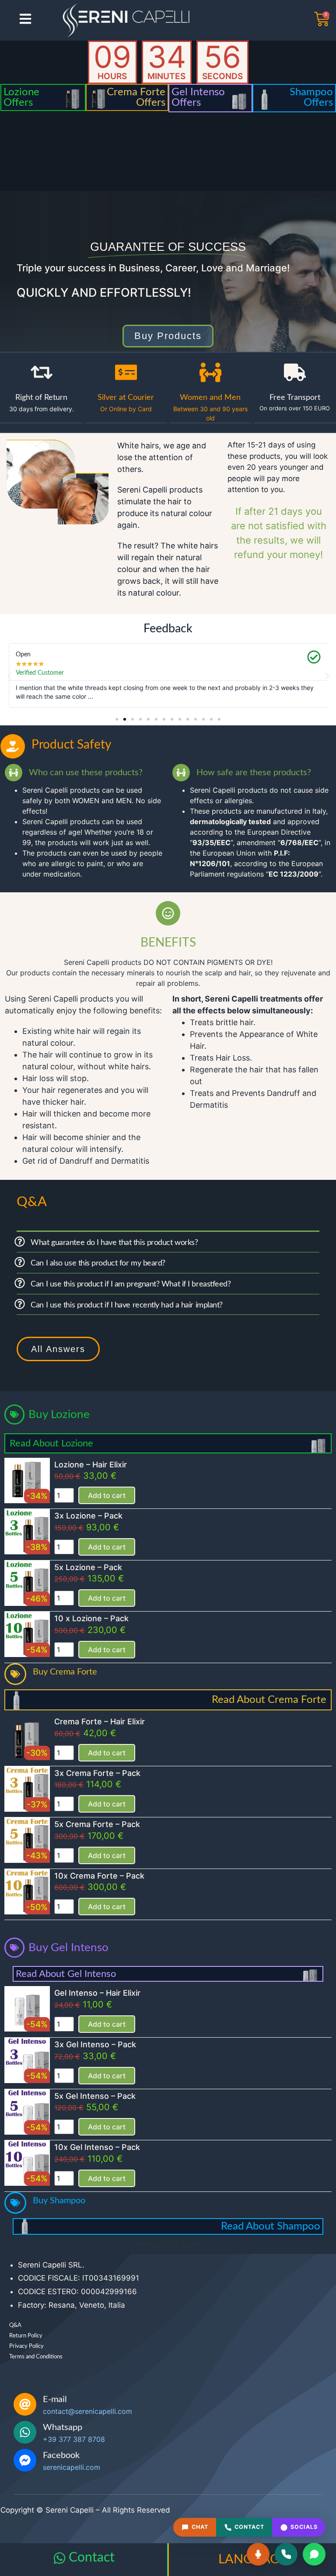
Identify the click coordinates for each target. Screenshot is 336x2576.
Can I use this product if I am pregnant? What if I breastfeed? (131, 1284)
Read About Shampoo (271, 2226)
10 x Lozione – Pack (91, 1618)
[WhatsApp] (314, 2554)
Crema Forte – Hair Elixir (100, 1721)
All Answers (58, 1349)
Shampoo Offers (311, 97)
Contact (92, 2558)
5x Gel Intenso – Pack (95, 2096)
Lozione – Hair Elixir (91, 1465)
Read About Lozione (51, 1443)
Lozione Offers (21, 97)
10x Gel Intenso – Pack (97, 2147)
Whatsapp (63, 2427)
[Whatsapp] (25, 2432)
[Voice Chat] (258, 2554)
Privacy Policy (26, 2346)
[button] (9, 676)
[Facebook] (25, 2460)
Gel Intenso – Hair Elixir (97, 1993)
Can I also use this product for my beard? (98, 1263)
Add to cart (107, 1495)
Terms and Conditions (36, 2357)
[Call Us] (286, 2554)
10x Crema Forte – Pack (99, 1876)
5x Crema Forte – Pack (97, 1824)
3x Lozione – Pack (88, 1516)
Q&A (15, 2325)
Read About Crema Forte (269, 1700)
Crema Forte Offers (136, 97)
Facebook (61, 2455)
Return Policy (26, 2336)
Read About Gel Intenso (66, 1974)
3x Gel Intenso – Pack (95, 2044)
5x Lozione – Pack (88, 1567)
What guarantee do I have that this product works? (114, 1243)
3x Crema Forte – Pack (97, 1773)
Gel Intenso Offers (198, 97)
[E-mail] (25, 2404)
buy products (168, 336)
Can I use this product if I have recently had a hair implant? (127, 1305)
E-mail (55, 2399)
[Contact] (59, 2558)
